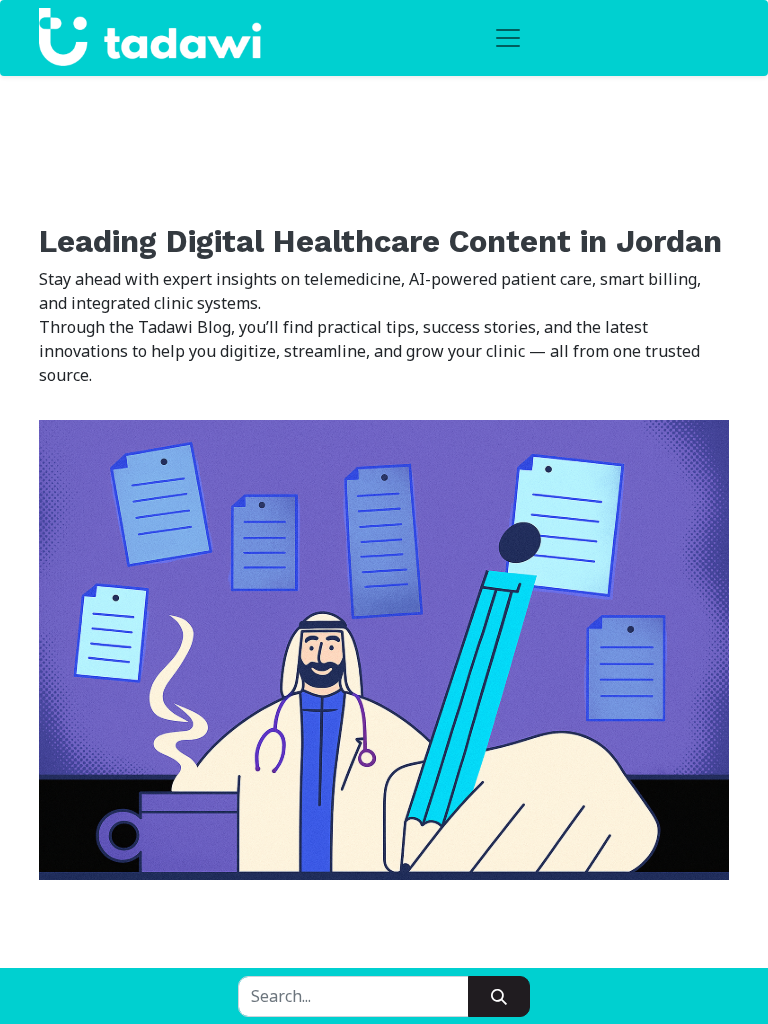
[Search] (498, 996)
